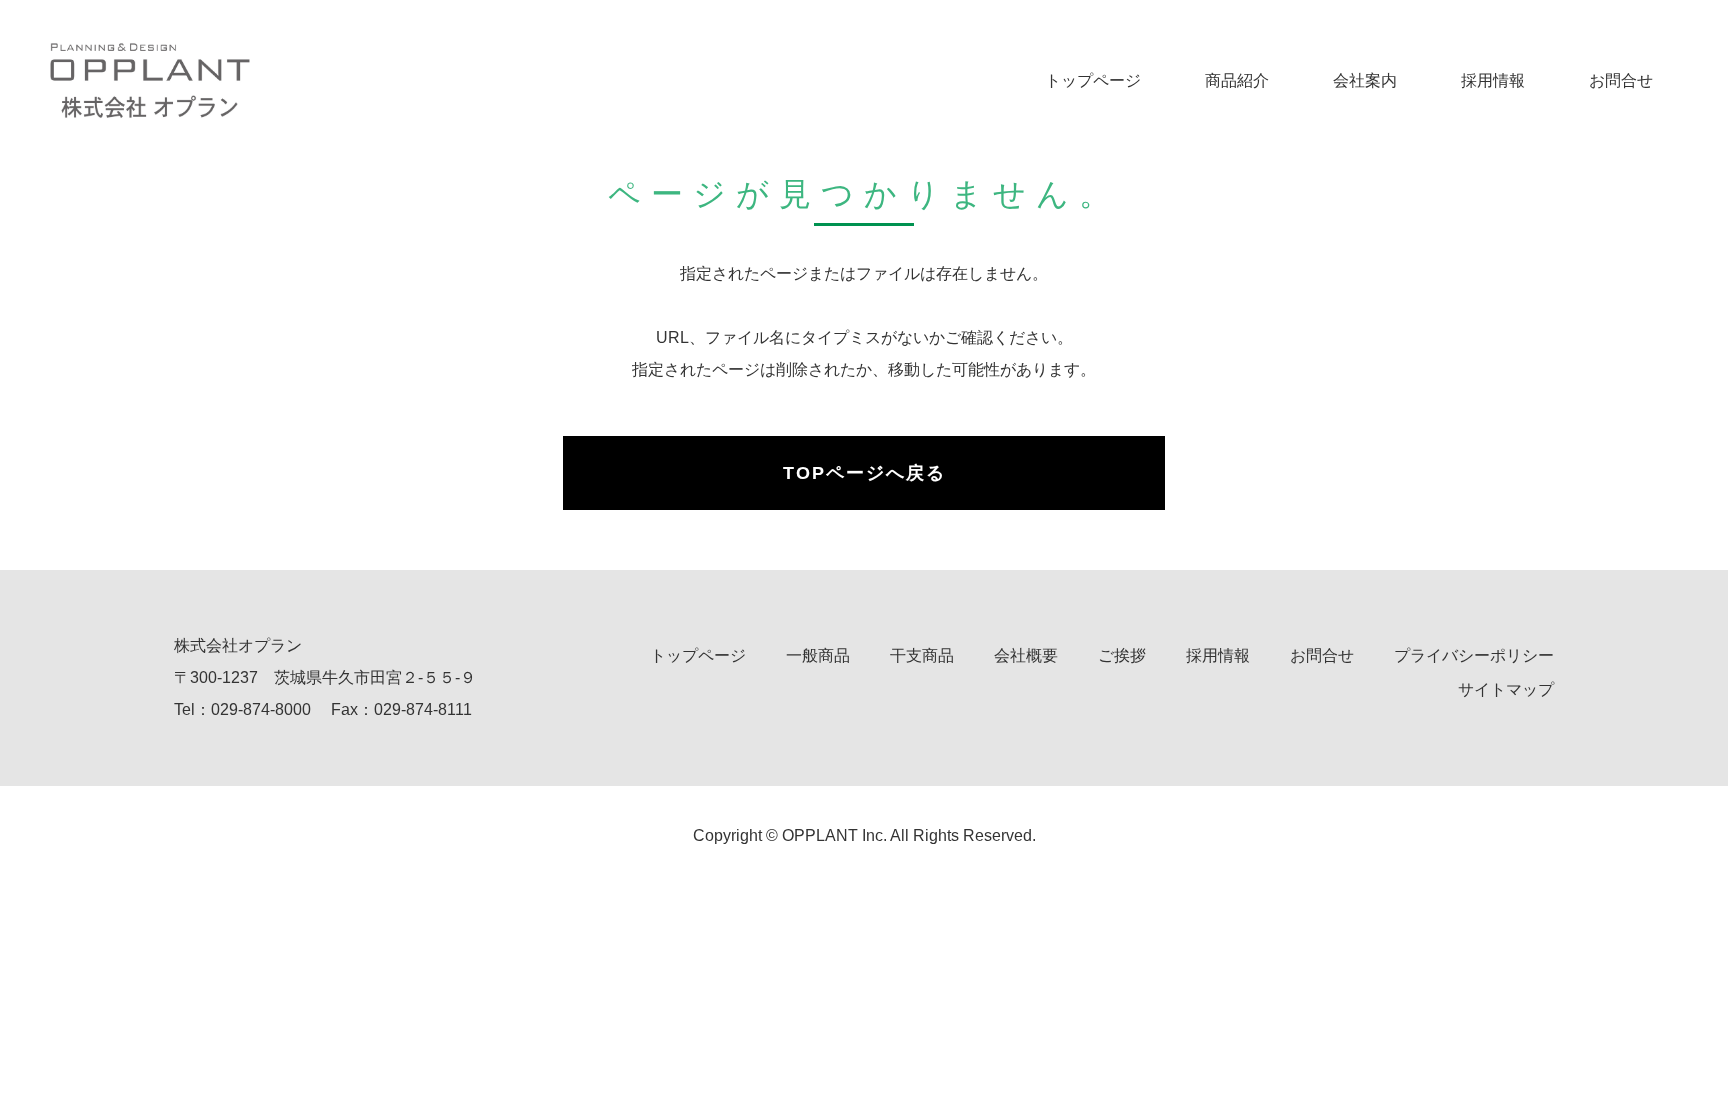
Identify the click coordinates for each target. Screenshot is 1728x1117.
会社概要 (1026, 655)
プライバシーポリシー (1474, 655)
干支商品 (922, 655)
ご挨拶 (1122, 655)
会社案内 (1365, 80)
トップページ (1093, 80)
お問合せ (1621, 80)
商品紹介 (1237, 80)
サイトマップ (1506, 689)
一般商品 (818, 655)
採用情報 (1493, 80)
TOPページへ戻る (864, 473)
